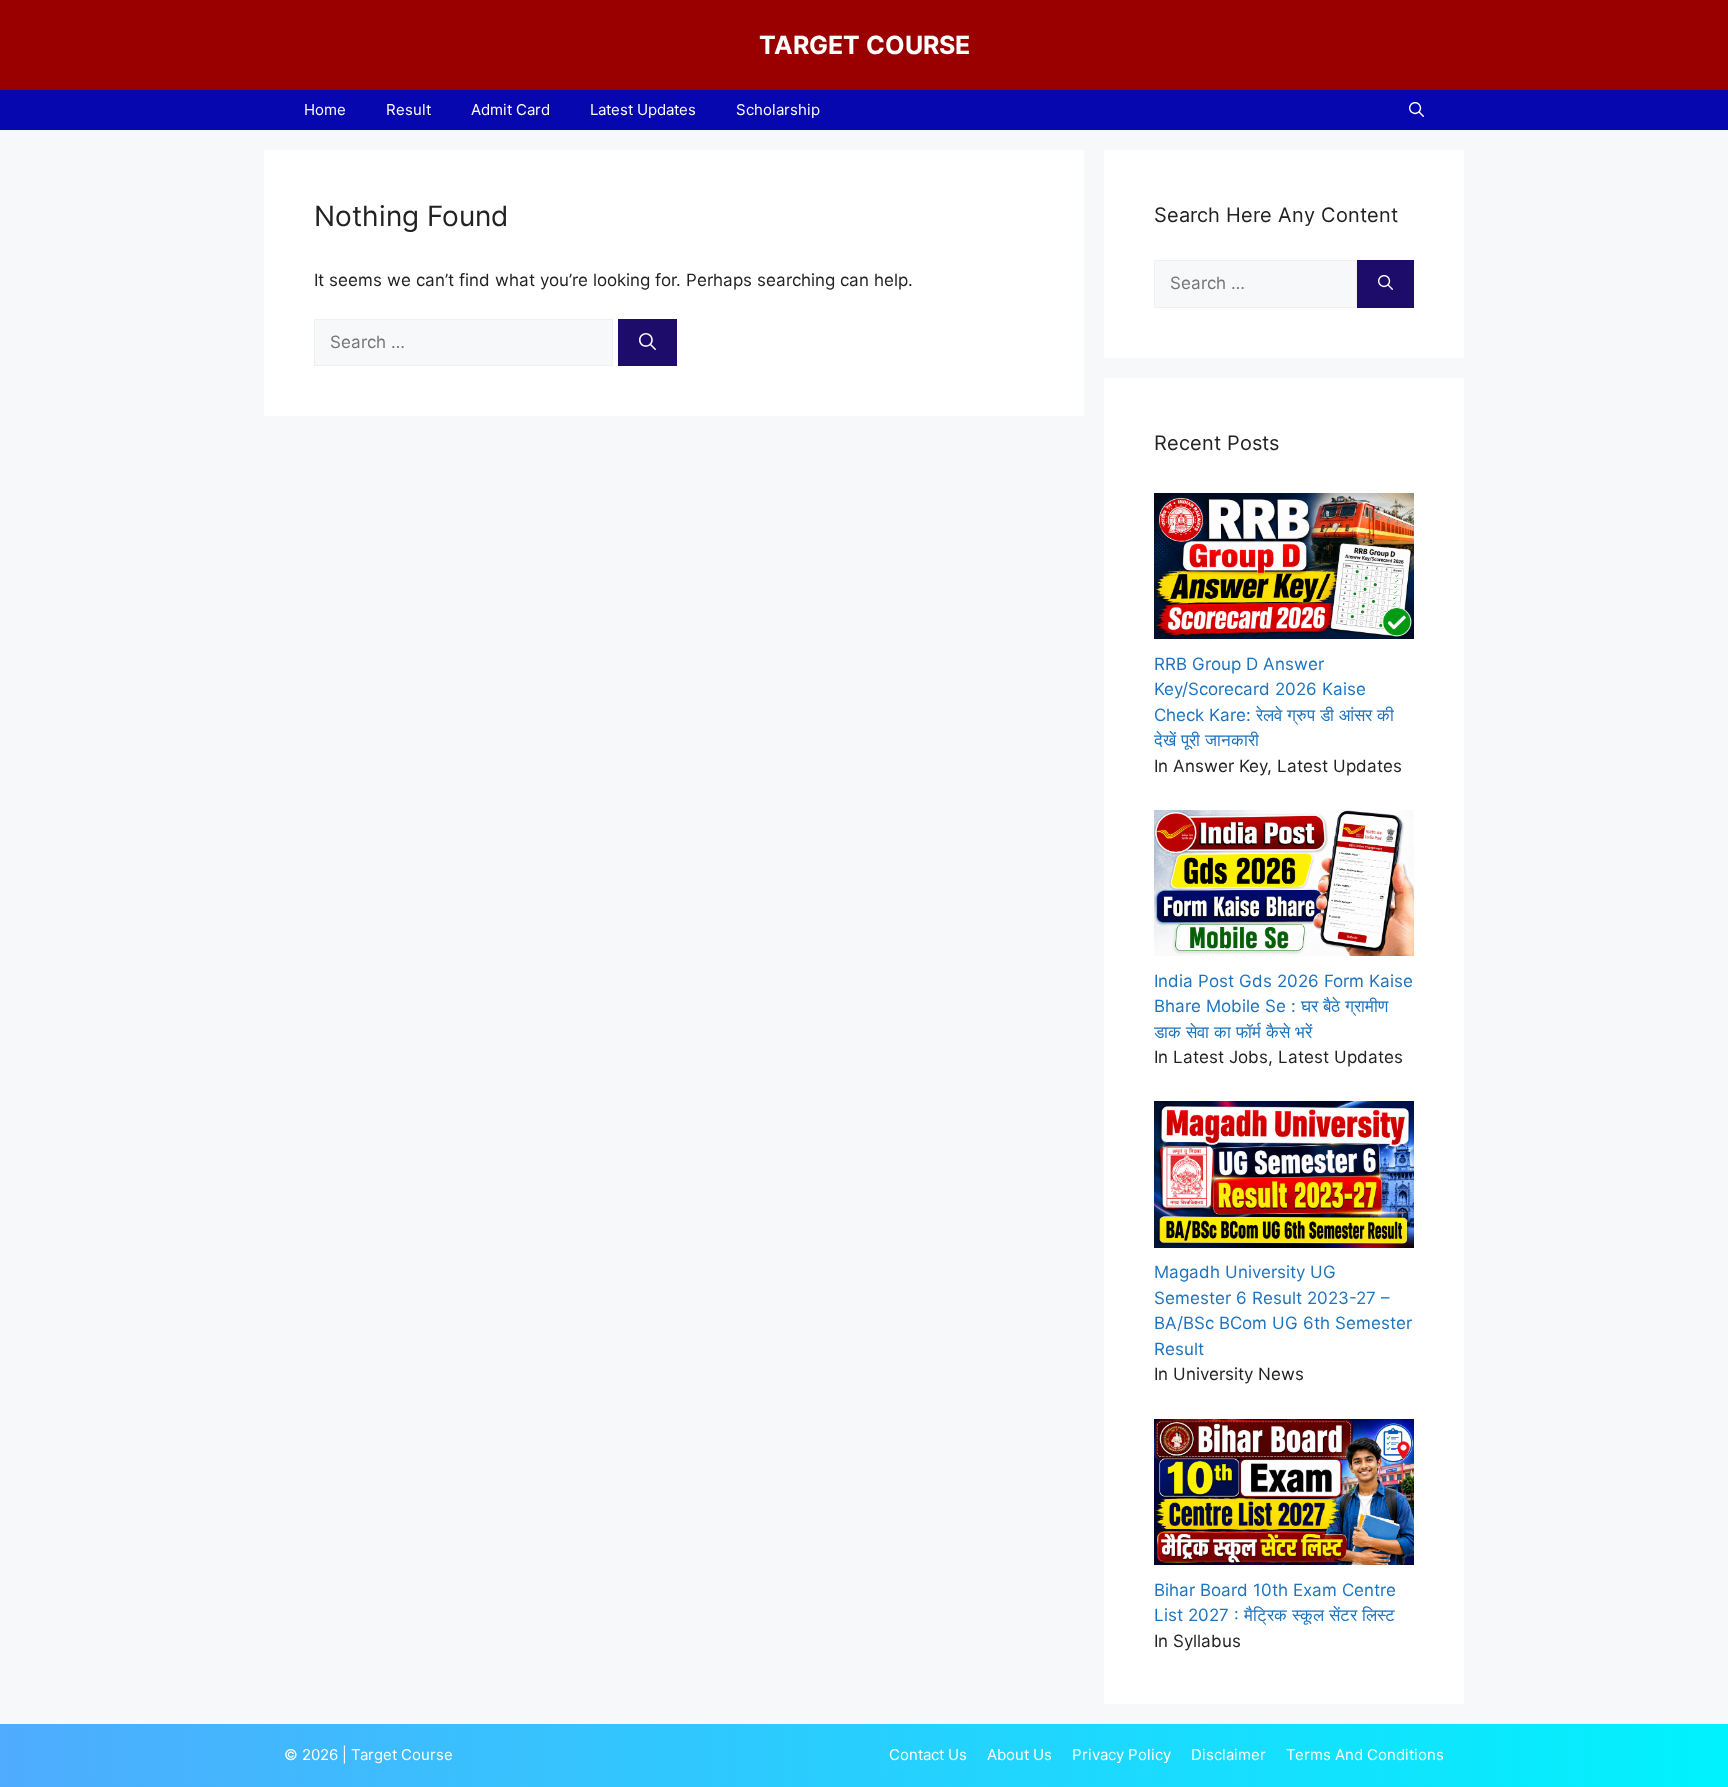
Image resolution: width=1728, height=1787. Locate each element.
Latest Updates (643, 109)
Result (408, 109)
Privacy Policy (1121, 1754)
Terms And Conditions (1365, 1754)
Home (325, 109)
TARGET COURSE (864, 45)
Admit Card (510, 109)
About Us (1019, 1754)
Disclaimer (1228, 1754)
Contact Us (928, 1754)
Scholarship (778, 109)
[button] (1416, 110)
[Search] (647, 343)
